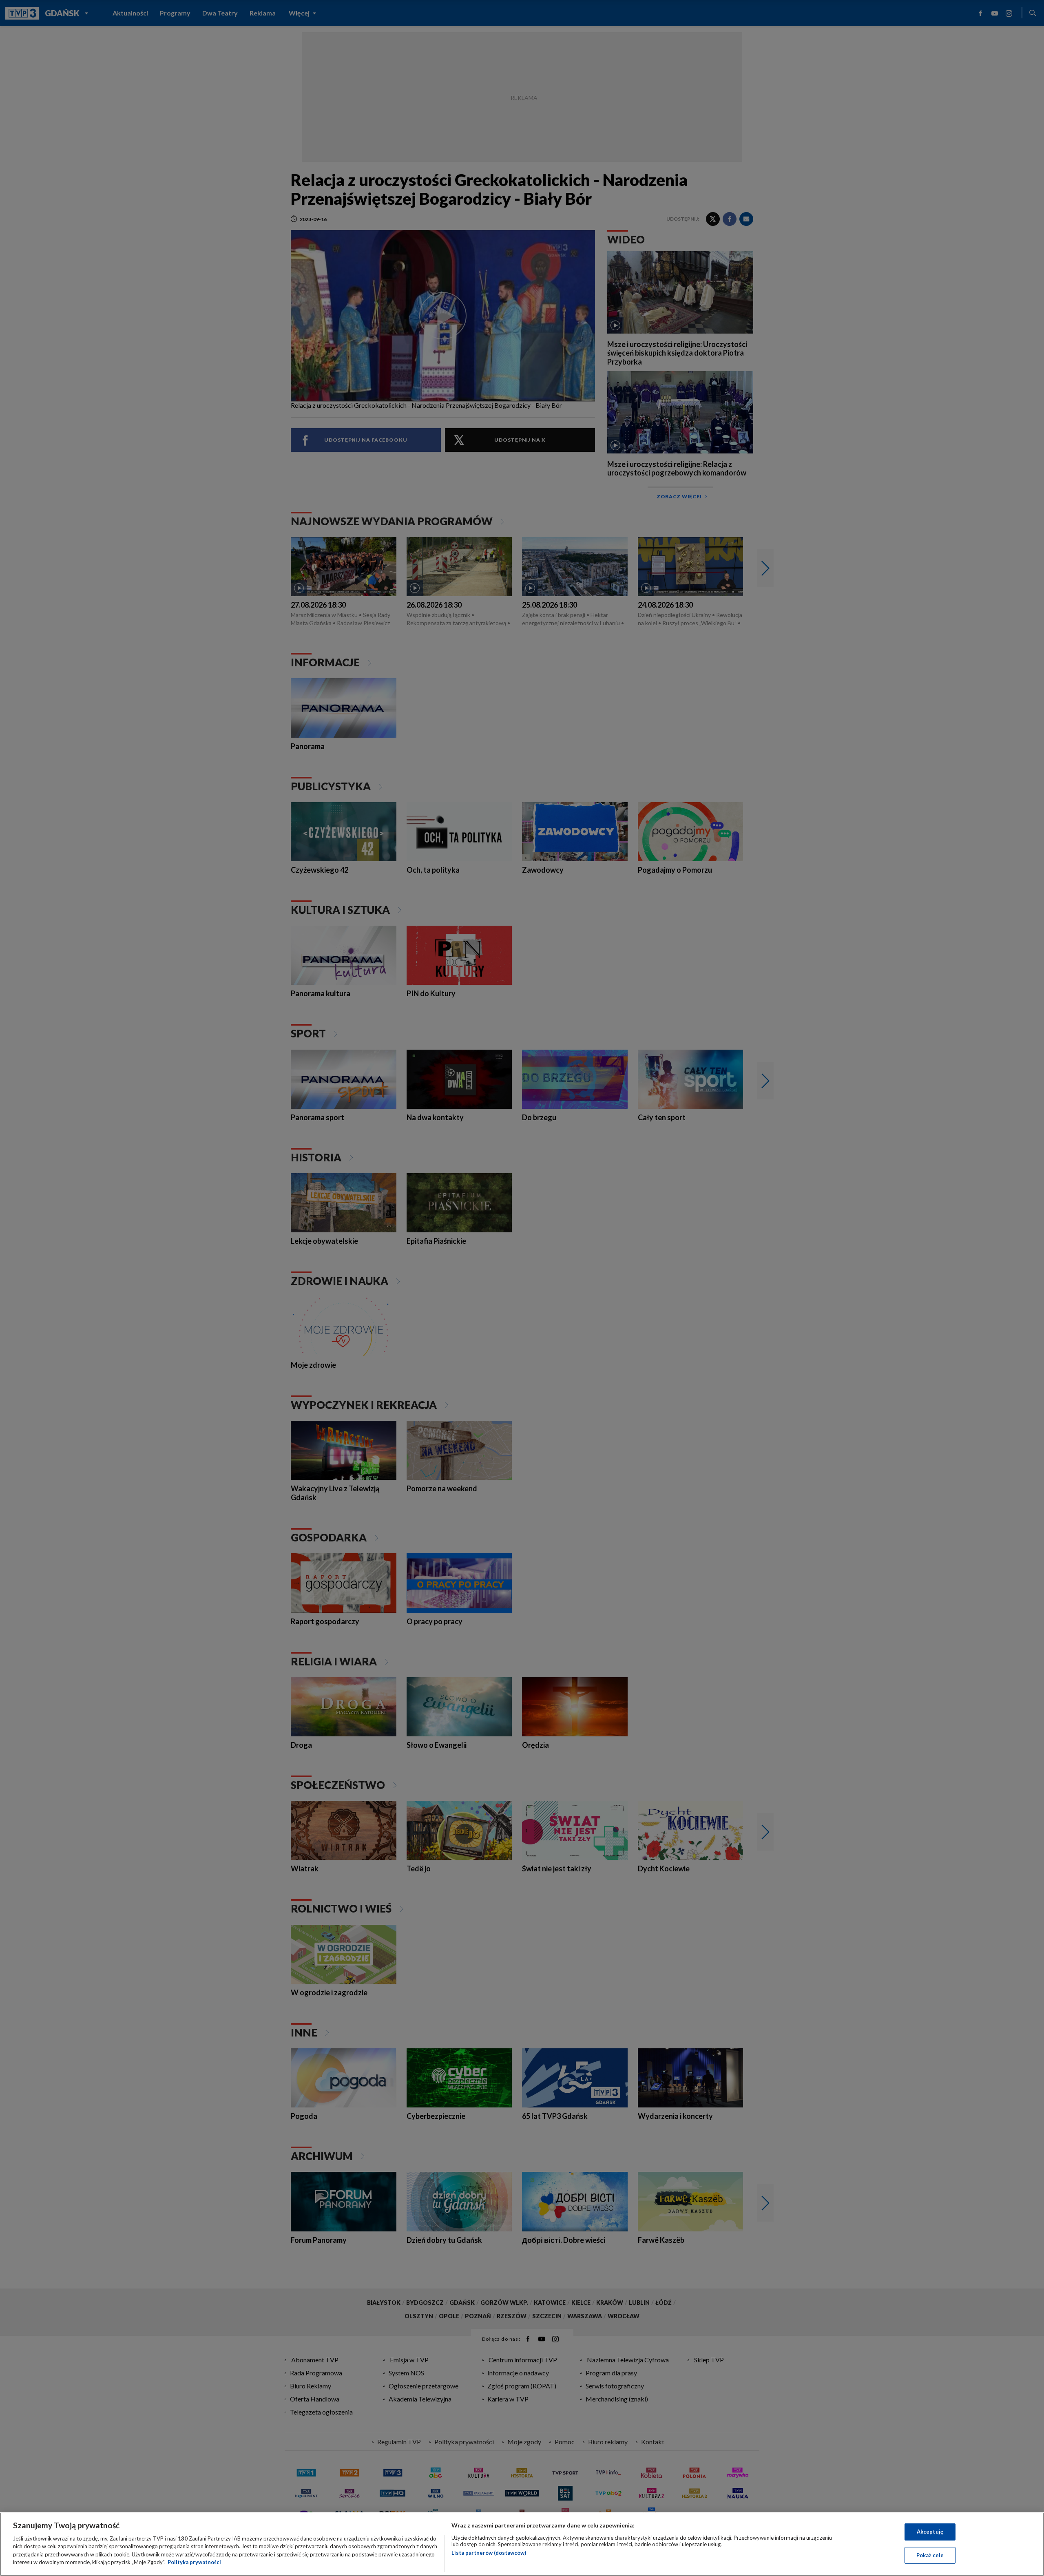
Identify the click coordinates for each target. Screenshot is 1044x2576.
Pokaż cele (930, 2555)
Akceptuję (930, 2532)
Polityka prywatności (194, 2562)
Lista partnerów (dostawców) (489, 2553)
